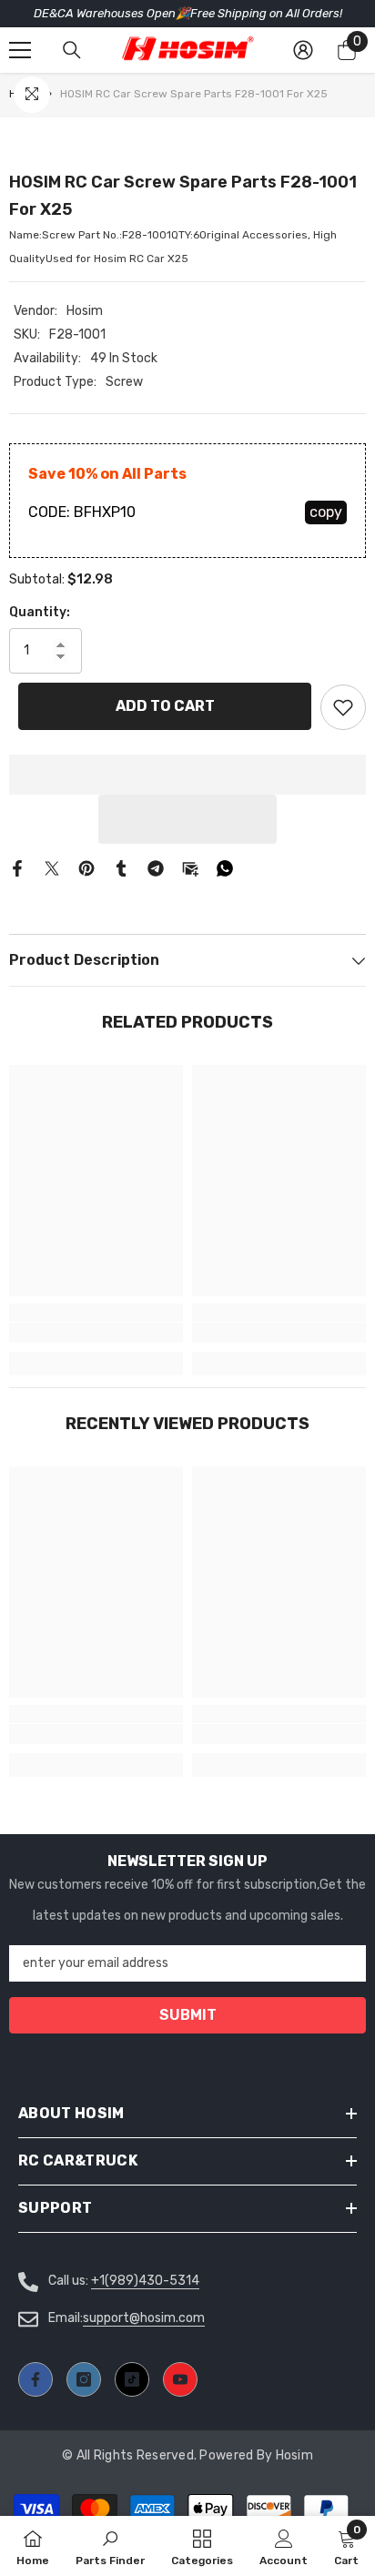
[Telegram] (156, 868)
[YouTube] (180, 2379)
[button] (187, 819)
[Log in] (303, 50)
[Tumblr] (121, 868)
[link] (96, 1333)
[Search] (72, 50)
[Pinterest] (86, 868)
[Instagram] (84, 2379)
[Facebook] (17, 868)
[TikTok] (132, 2379)
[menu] (20, 50)
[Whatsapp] (225, 868)
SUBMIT (188, 2015)
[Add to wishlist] (343, 707)
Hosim (85, 311)
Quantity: (40, 612)
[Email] (190, 868)
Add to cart (165, 706)
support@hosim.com (144, 2318)
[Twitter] (52, 868)
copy (326, 512)
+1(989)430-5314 (145, 2281)
